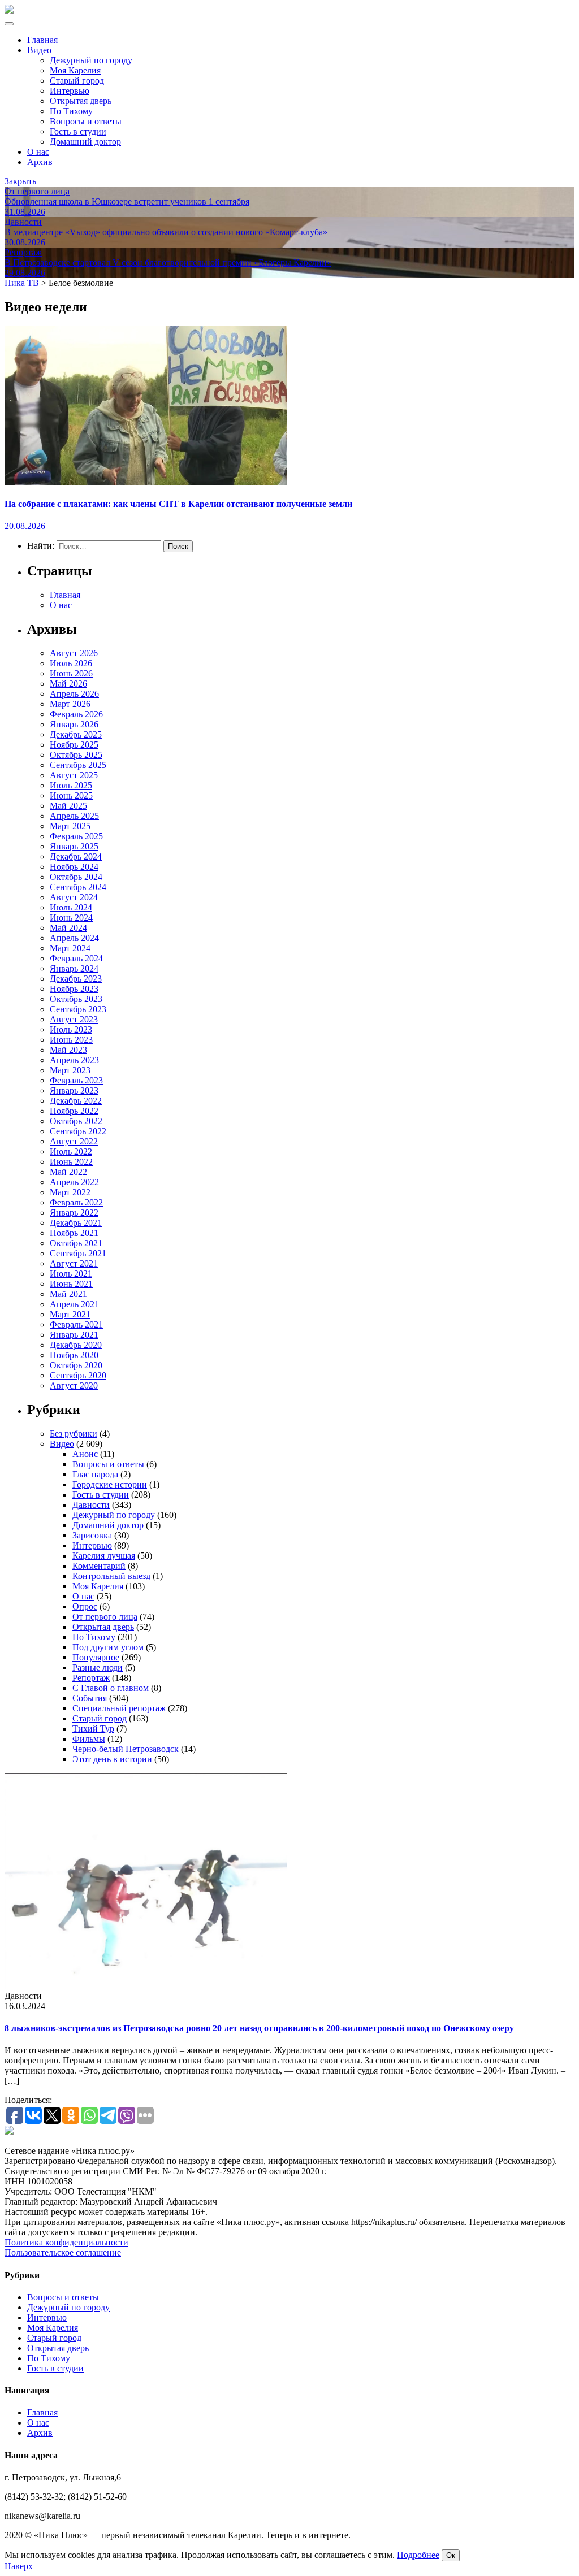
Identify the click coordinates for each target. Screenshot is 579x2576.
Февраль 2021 (76, 1324)
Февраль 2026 (76, 714)
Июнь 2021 (71, 1284)
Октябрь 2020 (76, 1365)
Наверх (19, 2566)
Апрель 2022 (74, 1182)
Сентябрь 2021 (78, 1253)
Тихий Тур (93, 1729)
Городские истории (110, 1484)
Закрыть (20, 181)
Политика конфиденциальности (66, 2242)
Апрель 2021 (74, 1304)
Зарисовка (92, 1535)
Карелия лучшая (104, 1556)
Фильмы (89, 1739)
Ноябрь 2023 (74, 989)
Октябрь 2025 (76, 755)
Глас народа (95, 1474)
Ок (451, 2555)
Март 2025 (70, 826)
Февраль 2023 (76, 1080)
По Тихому (71, 111)
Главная (42, 40)
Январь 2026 (74, 724)
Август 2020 (74, 1385)
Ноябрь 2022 (74, 1111)
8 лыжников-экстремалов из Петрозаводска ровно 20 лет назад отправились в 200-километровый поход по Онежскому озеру (259, 2028)
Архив (40, 162)
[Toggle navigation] (9, 24)
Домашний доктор (85, 142)
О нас (38, 152)
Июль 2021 (71, 1274)
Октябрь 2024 (76, 877)
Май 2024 (68, 928)
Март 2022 (70, 1192)
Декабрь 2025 (76, 734)
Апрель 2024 (74, 938)
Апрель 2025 (74, 816)
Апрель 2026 (74, 694)
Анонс (85, 1454)
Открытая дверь (81, 101)
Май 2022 (68, 1172)
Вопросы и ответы (86, 121)
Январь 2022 (74, 1213)
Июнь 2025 (71, 795)
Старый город (77, 81)
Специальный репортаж (119, 1708)
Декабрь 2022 (76, 1101)
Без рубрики (74, 1434)
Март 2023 (70, 1070)
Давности (91, 1505)
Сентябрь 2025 (78, 765)
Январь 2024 (74, 968)
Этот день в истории (112, 1759)
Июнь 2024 (71, 918)
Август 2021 (74, 1263)
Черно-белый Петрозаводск (126, 1749)
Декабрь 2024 (76, 857)
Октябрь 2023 (76, 999)
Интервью (70, 91)
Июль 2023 (71, 1029)
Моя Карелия (75, 70)
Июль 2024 (71, 907)
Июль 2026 (71, 663)
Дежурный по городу (91, 60)
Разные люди (98, 1668)
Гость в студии (78, 131)
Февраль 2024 (76, 958)
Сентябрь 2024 (78, 887)
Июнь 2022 (71, 1162)
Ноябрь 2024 (74, 867)
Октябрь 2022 (76, 1121)
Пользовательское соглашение (63, 2252)
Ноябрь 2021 (74, 1233)
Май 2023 (68, 1050)
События (90, 1698)
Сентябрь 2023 (78, 1009)
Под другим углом (108, 1647)
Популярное (96, 1657)
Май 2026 (68, 684)
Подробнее (418, 2555)
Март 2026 (70, 704)
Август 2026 (74, 653)
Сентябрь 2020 (78, 1375)
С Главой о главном (111, 1688)
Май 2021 (68, 1294)
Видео (39, 50)
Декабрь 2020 (76, 1345)
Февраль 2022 (76, 1202)
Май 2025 (68, 806)
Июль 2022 (71, 1152)
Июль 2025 (71, 785)
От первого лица (105, 1617)
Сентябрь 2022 (78, 1131)
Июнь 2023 (71, 1040)
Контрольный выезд (111, 1576)
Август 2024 (74, 897)
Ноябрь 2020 (74, 1355)
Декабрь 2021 (76, 1223)
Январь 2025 (74, 846)
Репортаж (91, 1678)
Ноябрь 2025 (74, 745)
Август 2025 (74, 775)
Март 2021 (70, 1314)
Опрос (85, 1606)
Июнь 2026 (71, 673)
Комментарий (99, 1566)
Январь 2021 (74, 1335)
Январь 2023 (74, 1090)
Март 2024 (70, 948)
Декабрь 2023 (76, 979)
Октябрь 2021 (76, 1243)
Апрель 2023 (74, 1060)
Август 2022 (74, 1141)
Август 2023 (74, 1019)
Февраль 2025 (76, 836)
